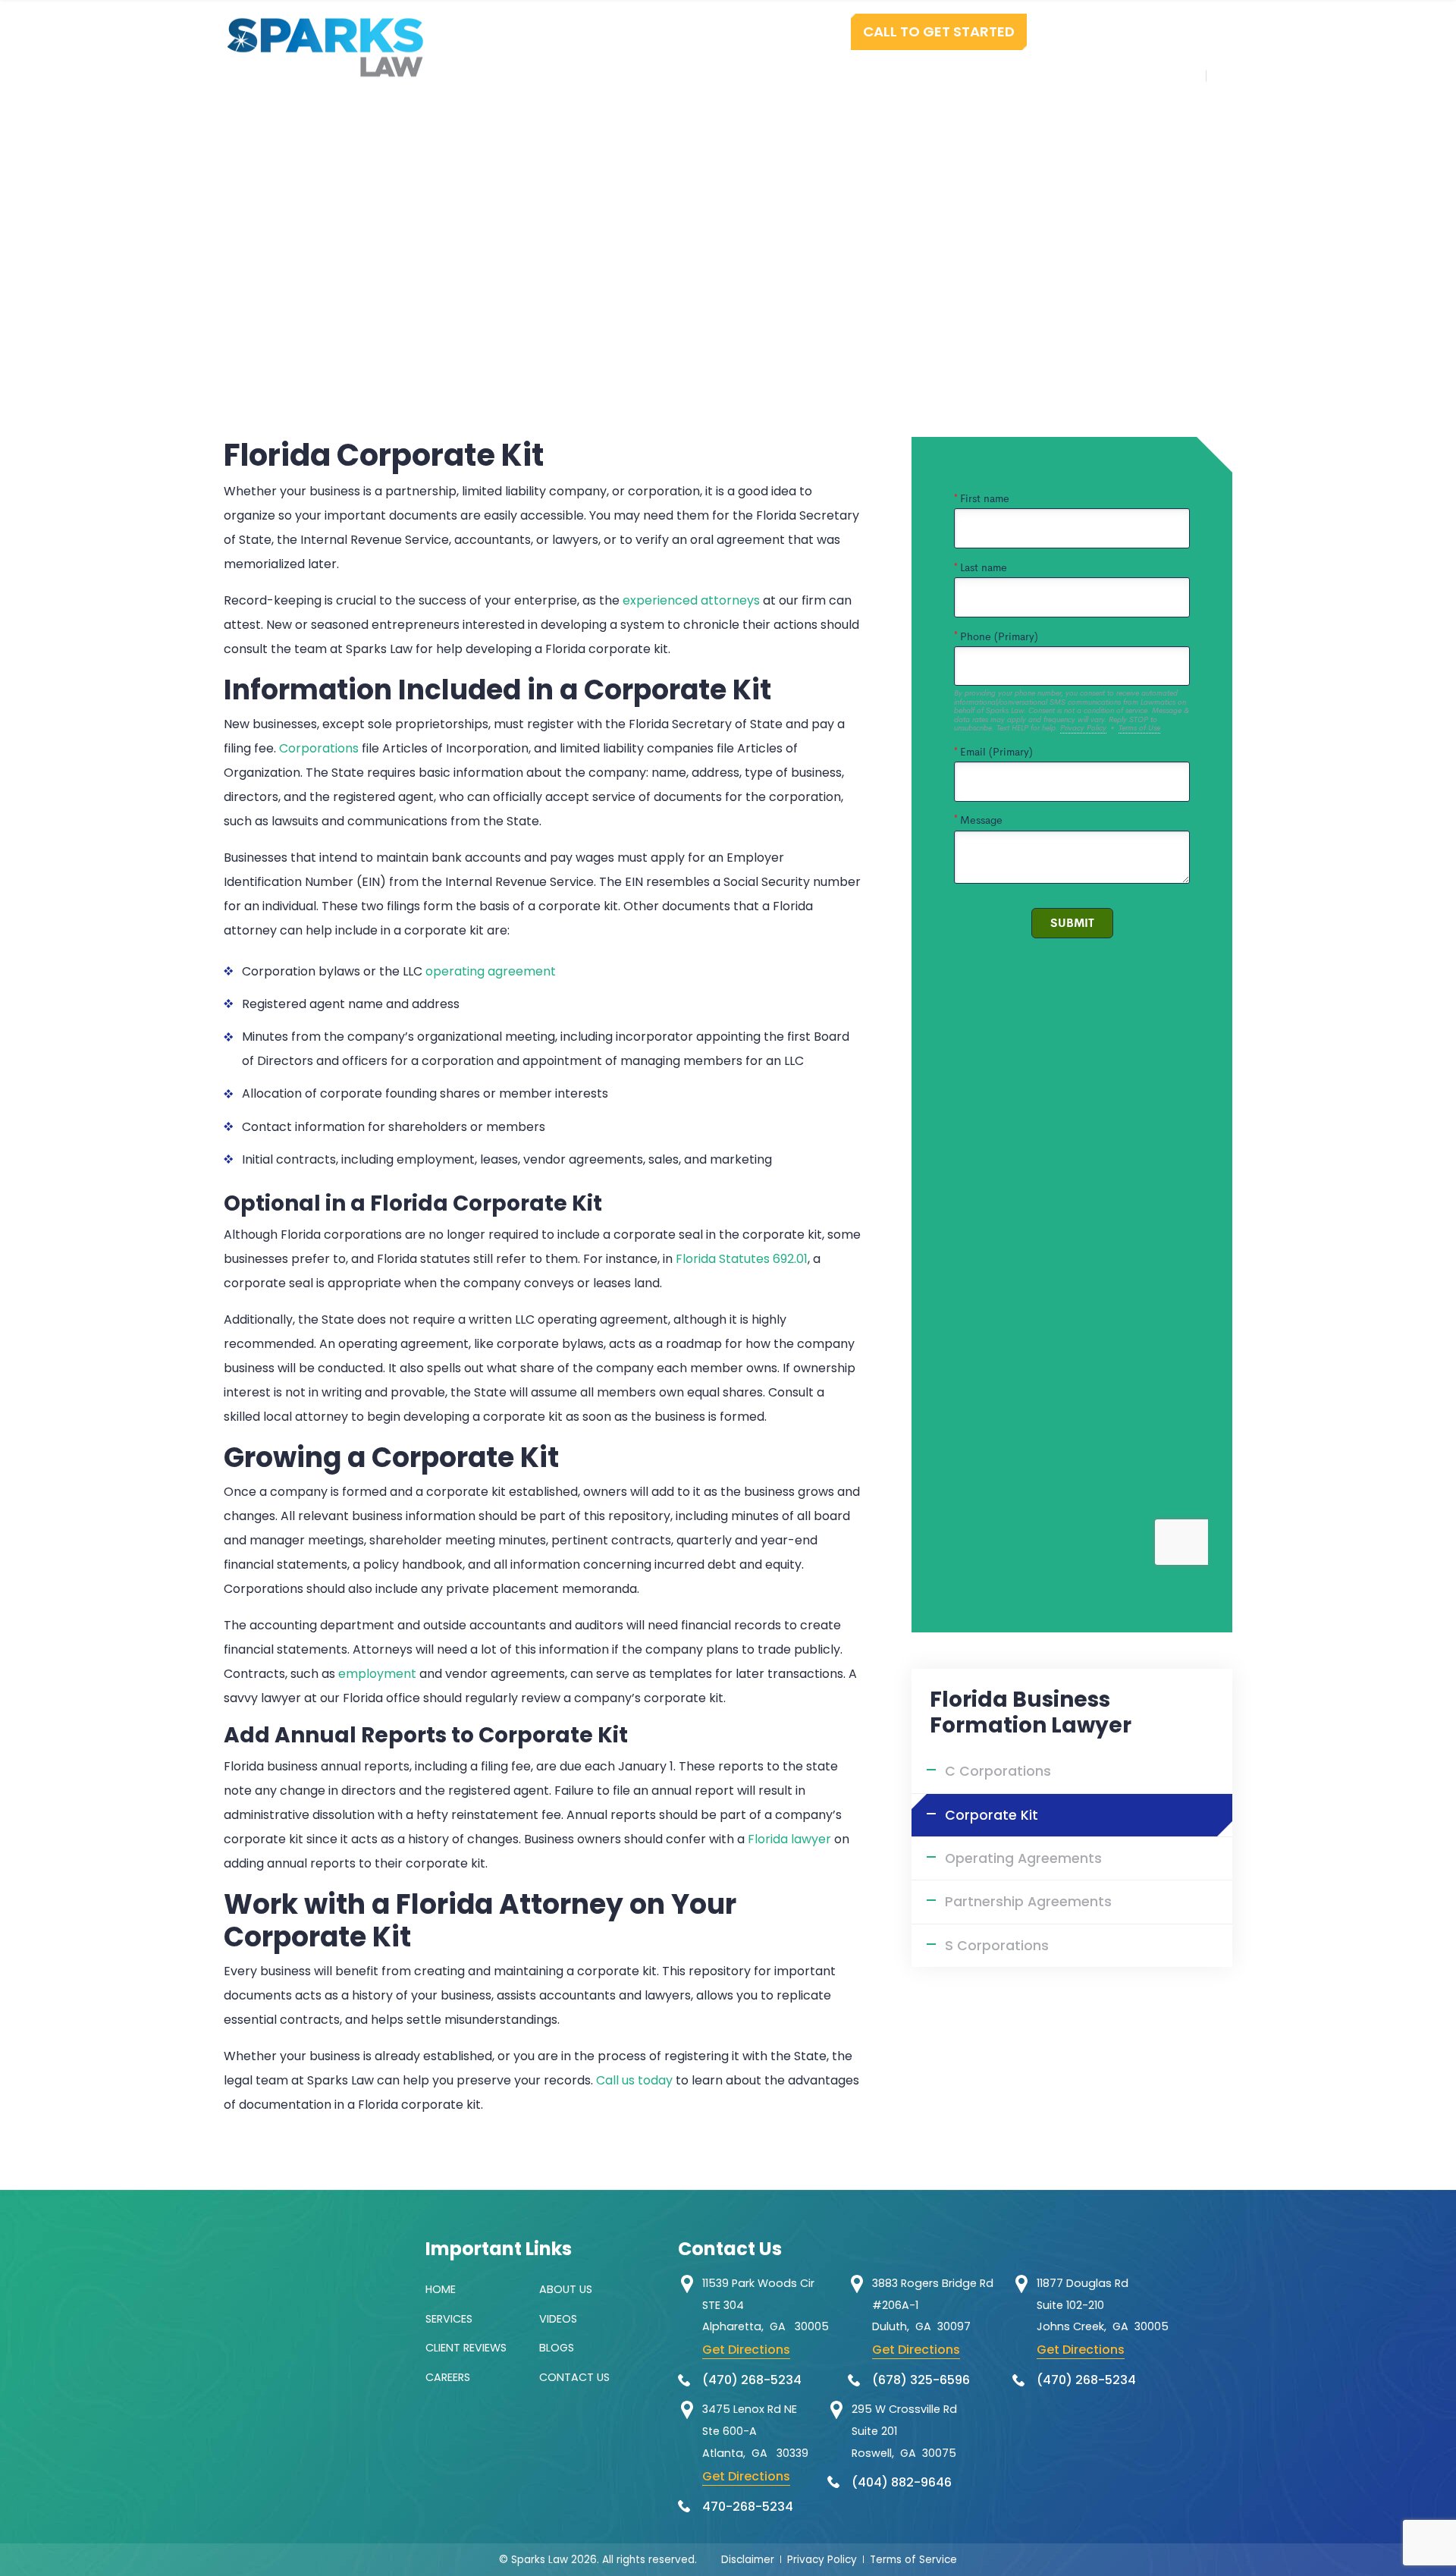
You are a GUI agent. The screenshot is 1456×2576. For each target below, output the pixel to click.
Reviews (819, 75)
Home (581, 75)
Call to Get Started (939, 31)
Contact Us (1147, 75)
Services (732, 75)
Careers (448, 2377)
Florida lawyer (789, 1839)
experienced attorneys (691, 600)
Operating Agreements (1023, 1858)
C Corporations (998, 1771)
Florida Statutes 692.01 (742, 1259)
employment (377, 1674)
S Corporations (997, 1946)
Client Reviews (466, 2348)
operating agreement (491, 971)
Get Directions (746, 2350)
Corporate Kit (992, 1815)
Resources (914, 75)
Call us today (634, 2080)
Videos (558, 2319)
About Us (566, 2289)
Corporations (319, 748)
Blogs (557, 2348)
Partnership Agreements (1028, 1902)
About (651, 75)
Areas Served (1028, 75)
